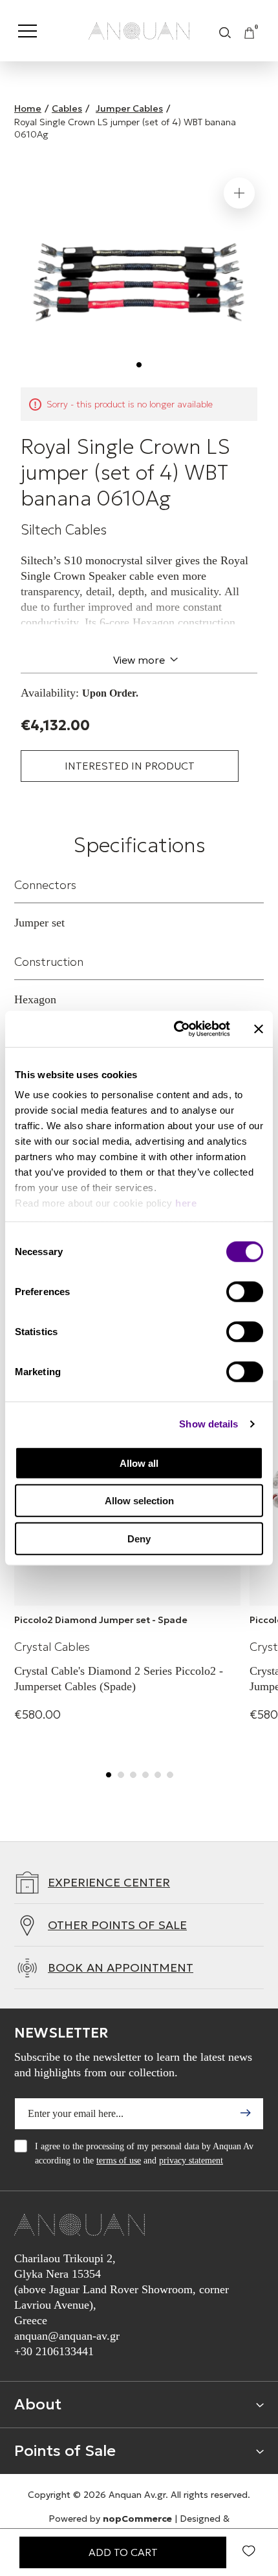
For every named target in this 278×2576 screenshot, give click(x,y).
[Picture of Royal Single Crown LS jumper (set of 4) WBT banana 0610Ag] (139, 276)
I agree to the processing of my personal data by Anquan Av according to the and (144, 2153)
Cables (67, 108)
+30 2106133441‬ (54, 2351)
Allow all (139, 1463)
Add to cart (123, 2552)
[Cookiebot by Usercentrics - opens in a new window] (175, 1029)
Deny (139, 1538)
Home (28, 108)
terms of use (119, 2161)
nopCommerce (137, 2519)
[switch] (245, 1291)
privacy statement (191, 2161)
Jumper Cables (129, 108)
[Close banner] (259, 1029)
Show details (208, 1424)
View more (139, 660)
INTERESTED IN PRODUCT (130, 766)
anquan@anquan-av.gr (67, 2336)
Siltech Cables (64, 530)
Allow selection (139, 1501)
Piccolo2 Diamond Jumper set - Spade (101, 1620)
